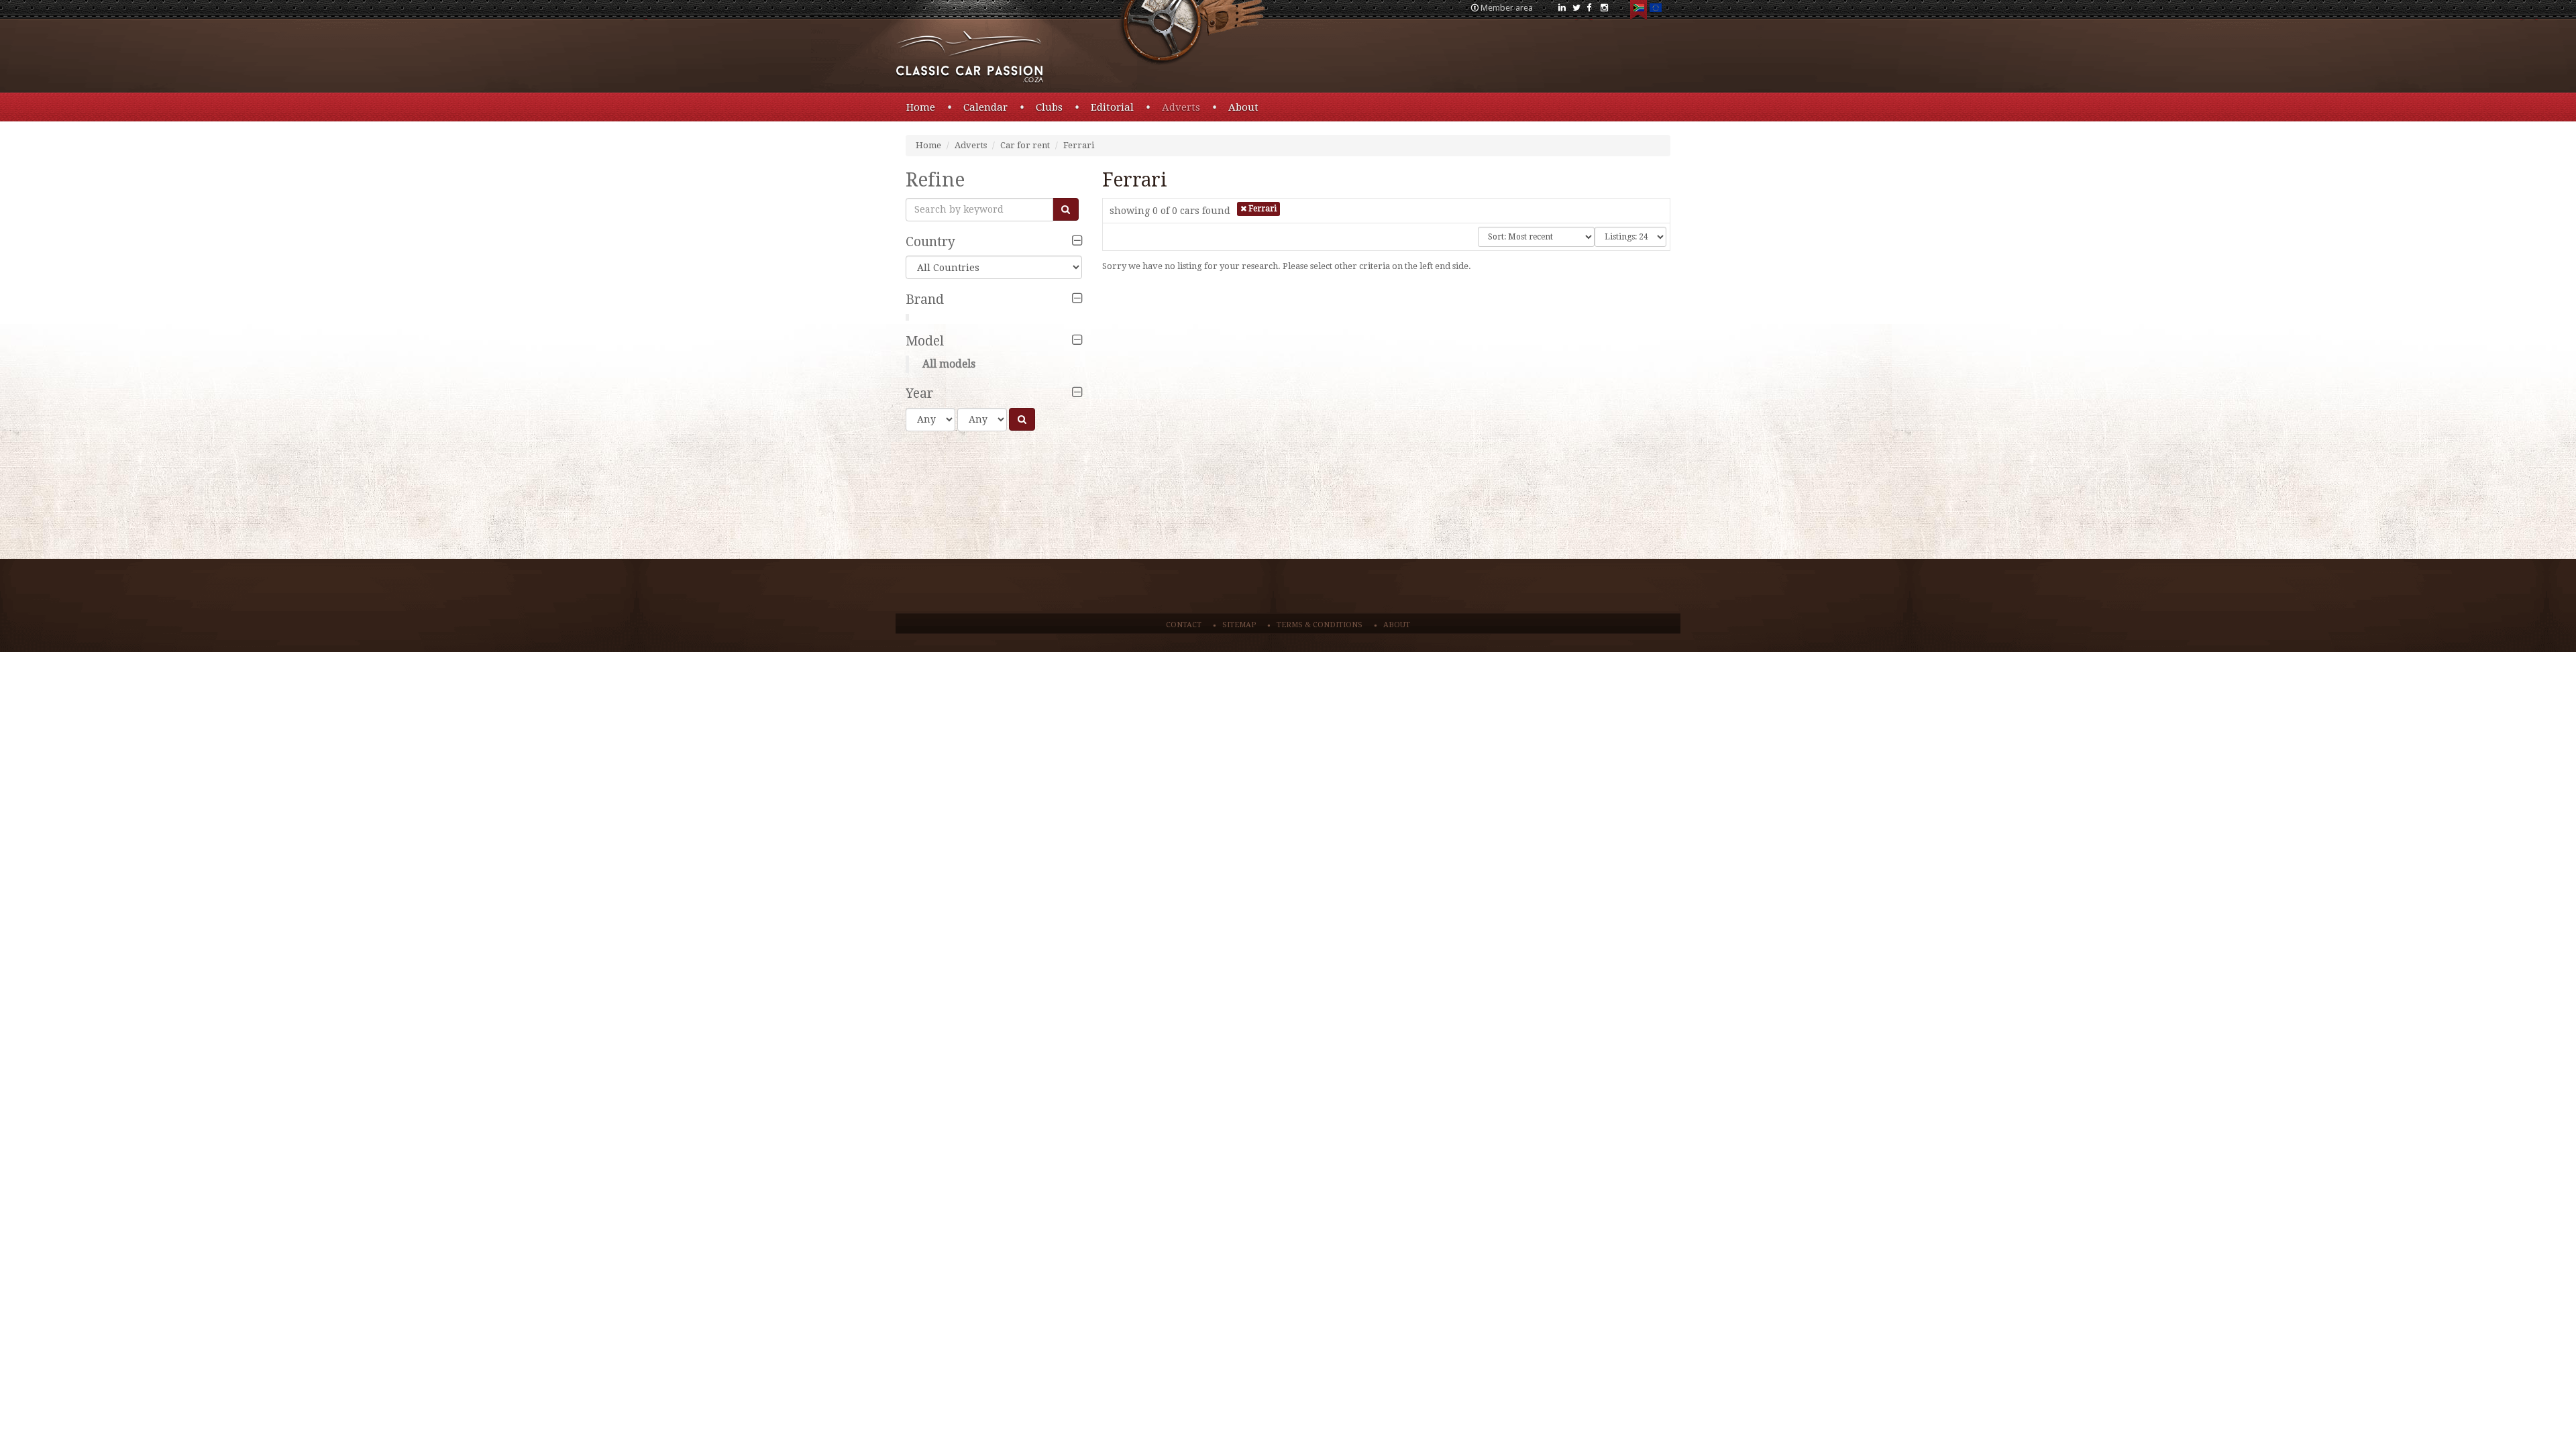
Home (921, 107)
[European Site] (1655, 10)
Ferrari (1079, 145)
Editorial (1112, 107)
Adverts (1181, 107)
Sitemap (1239, 625)
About (1243, 107)
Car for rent (1025, 145)
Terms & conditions (1320, 625)
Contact (1184, 625)
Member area (1507, 8)
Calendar (985, 107)
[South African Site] (1639, 10)
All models (949, 364)
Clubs (1049, 107)
